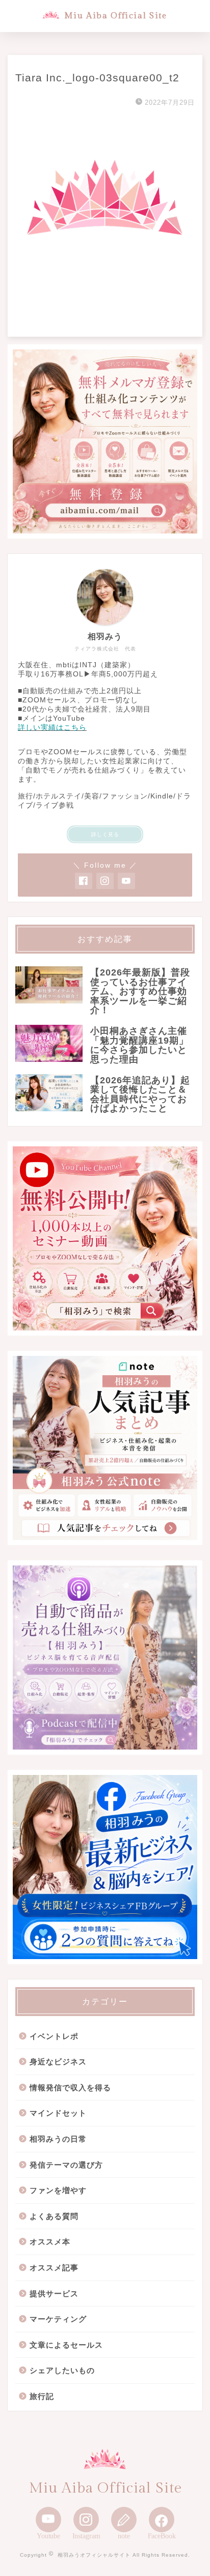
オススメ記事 (54, 2268)
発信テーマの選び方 (66, 2165)
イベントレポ (54, 2036)
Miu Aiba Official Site (115, 16)
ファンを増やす (58, 2190)
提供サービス (54, 2293)
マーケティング (58, 2319)
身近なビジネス (58, 2062)
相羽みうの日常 (58, 2139)
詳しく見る (105, 834)
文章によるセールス (66, 2345)
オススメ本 (50, 2242)
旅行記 (42, 2396)
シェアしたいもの (62, 2370)
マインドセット (58, 2113)
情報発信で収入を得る (70, 2088)
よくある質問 (54, 2216)
